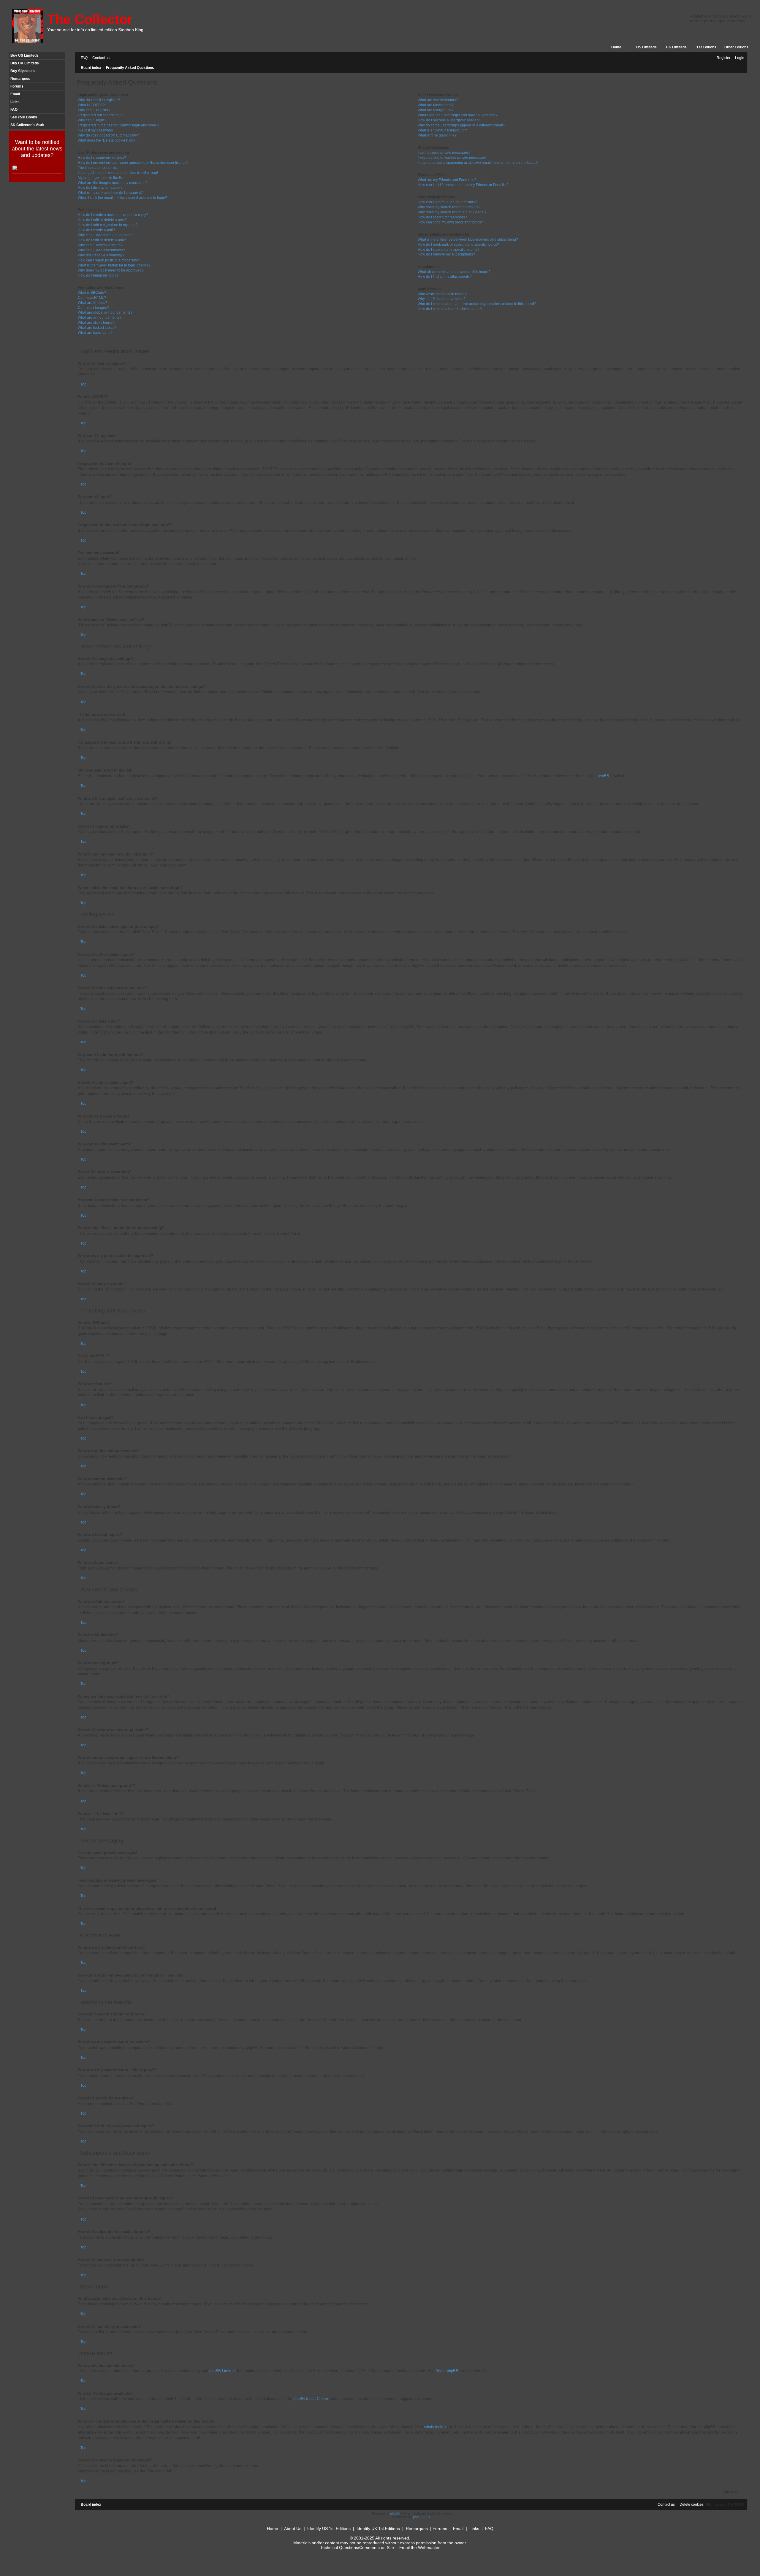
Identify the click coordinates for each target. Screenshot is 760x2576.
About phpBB (447, 2371)
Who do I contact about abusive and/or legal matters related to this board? (477, 304)
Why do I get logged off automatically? (108, 135)
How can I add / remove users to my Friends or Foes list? (463, 185)
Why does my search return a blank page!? (452, 212)
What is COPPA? (91, 105)
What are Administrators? (438, 100)
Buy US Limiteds (24, 55)
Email (15, 94)
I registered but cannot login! (101, 115)
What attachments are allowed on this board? (454, 272)
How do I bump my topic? (98, 275)
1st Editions (706, 47)
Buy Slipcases (23, 71)
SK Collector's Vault (27, 125)
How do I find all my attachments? (445, 277)
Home (616, 47)
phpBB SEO (422, 2517)
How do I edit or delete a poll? (102, 240)
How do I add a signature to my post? (108, 225)
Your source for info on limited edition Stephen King (95, 30)
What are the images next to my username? (113, 183)
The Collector (90, 19)
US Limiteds (646, 47)
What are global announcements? (105, 312)
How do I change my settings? (102, 158)
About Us (293, 2529)
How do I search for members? (442, 217)
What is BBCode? (92, 293)
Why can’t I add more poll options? (106, 235)
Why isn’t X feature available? (442, 299)
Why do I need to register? (99, 100)
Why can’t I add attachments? (101, 250)
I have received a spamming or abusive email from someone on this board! (478, 163)
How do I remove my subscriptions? (446, 254)
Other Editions (736, 47)
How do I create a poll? (96, 230)
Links (15, 102)
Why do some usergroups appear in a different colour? (461, 125)
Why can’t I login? (92, 120)
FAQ (14, 109)
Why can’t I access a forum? (100, 245)
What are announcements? (100, 318)
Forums (17, 86)
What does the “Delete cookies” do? (107, 140)
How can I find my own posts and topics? (450, 222)
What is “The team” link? (437, 135)
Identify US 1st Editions (329, 2529)
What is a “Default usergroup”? (442, 130)
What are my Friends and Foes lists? (447, 180)
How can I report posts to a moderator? (109, 260)
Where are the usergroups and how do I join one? (458, 115)
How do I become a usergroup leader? (449, 120)
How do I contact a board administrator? (450, 309)
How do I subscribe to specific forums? (449, 250)
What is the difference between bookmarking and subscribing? (468, 239)
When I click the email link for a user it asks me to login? (122, 198)
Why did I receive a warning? (101, 255)
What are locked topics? (97, 328)
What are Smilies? (92, 303)
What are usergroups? (436, 110)
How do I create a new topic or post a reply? (113, 215)
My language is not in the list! (101, 178)
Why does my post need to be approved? (111, 270)
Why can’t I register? (94, 110)
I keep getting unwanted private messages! (452, 158)
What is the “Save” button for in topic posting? (114, 265)
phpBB (603, 776)
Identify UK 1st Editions (378, 2529)
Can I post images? (93, 308)
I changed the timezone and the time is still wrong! (118, 173)
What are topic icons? (95, 333)
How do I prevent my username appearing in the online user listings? (133, 163)
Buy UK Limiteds (25, 63)
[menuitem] (83, 58)
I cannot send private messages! (444, 153)
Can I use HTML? (92, 298)
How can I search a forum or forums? (447, 202)
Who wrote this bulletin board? (442, 294)
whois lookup (435, 2427)
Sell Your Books (24, 117)
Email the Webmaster (419, 2548)
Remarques (20, 79)
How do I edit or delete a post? (102, 220)
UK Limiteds (676, 47)
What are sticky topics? (96, 323)
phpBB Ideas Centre (311, 2399)
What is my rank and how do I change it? (110, 193)
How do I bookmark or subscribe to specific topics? (458, 245)
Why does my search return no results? (449, 207)
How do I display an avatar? (100, 188)
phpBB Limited (222, 2371)
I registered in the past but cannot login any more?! (118, 125)
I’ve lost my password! (95, 130)
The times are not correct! (98, 168)
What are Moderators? (436, 105)
